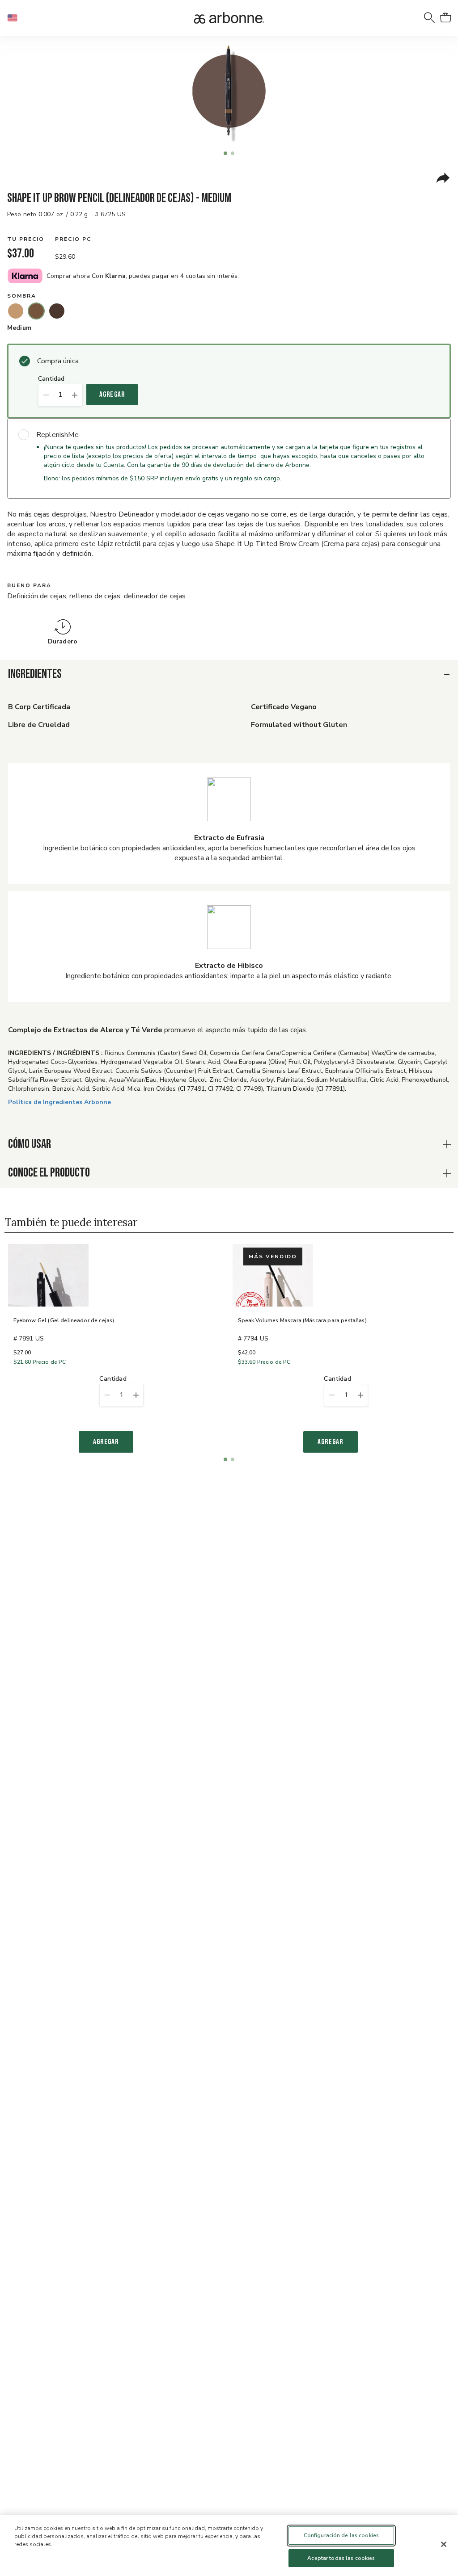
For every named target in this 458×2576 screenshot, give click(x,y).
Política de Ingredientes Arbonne (59, 1102)
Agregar (112, 395)
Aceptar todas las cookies (341, 2558)
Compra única (58, 361)
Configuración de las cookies (341, 2535)
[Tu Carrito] (445, 18)
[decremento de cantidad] (46, 395)
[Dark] (57, 311)
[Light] (16, 311)
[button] (16, 18)
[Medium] (36, 311)
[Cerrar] (444, 2544)
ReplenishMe (57, 435)
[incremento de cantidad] (75, 395)
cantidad (51, 379)
